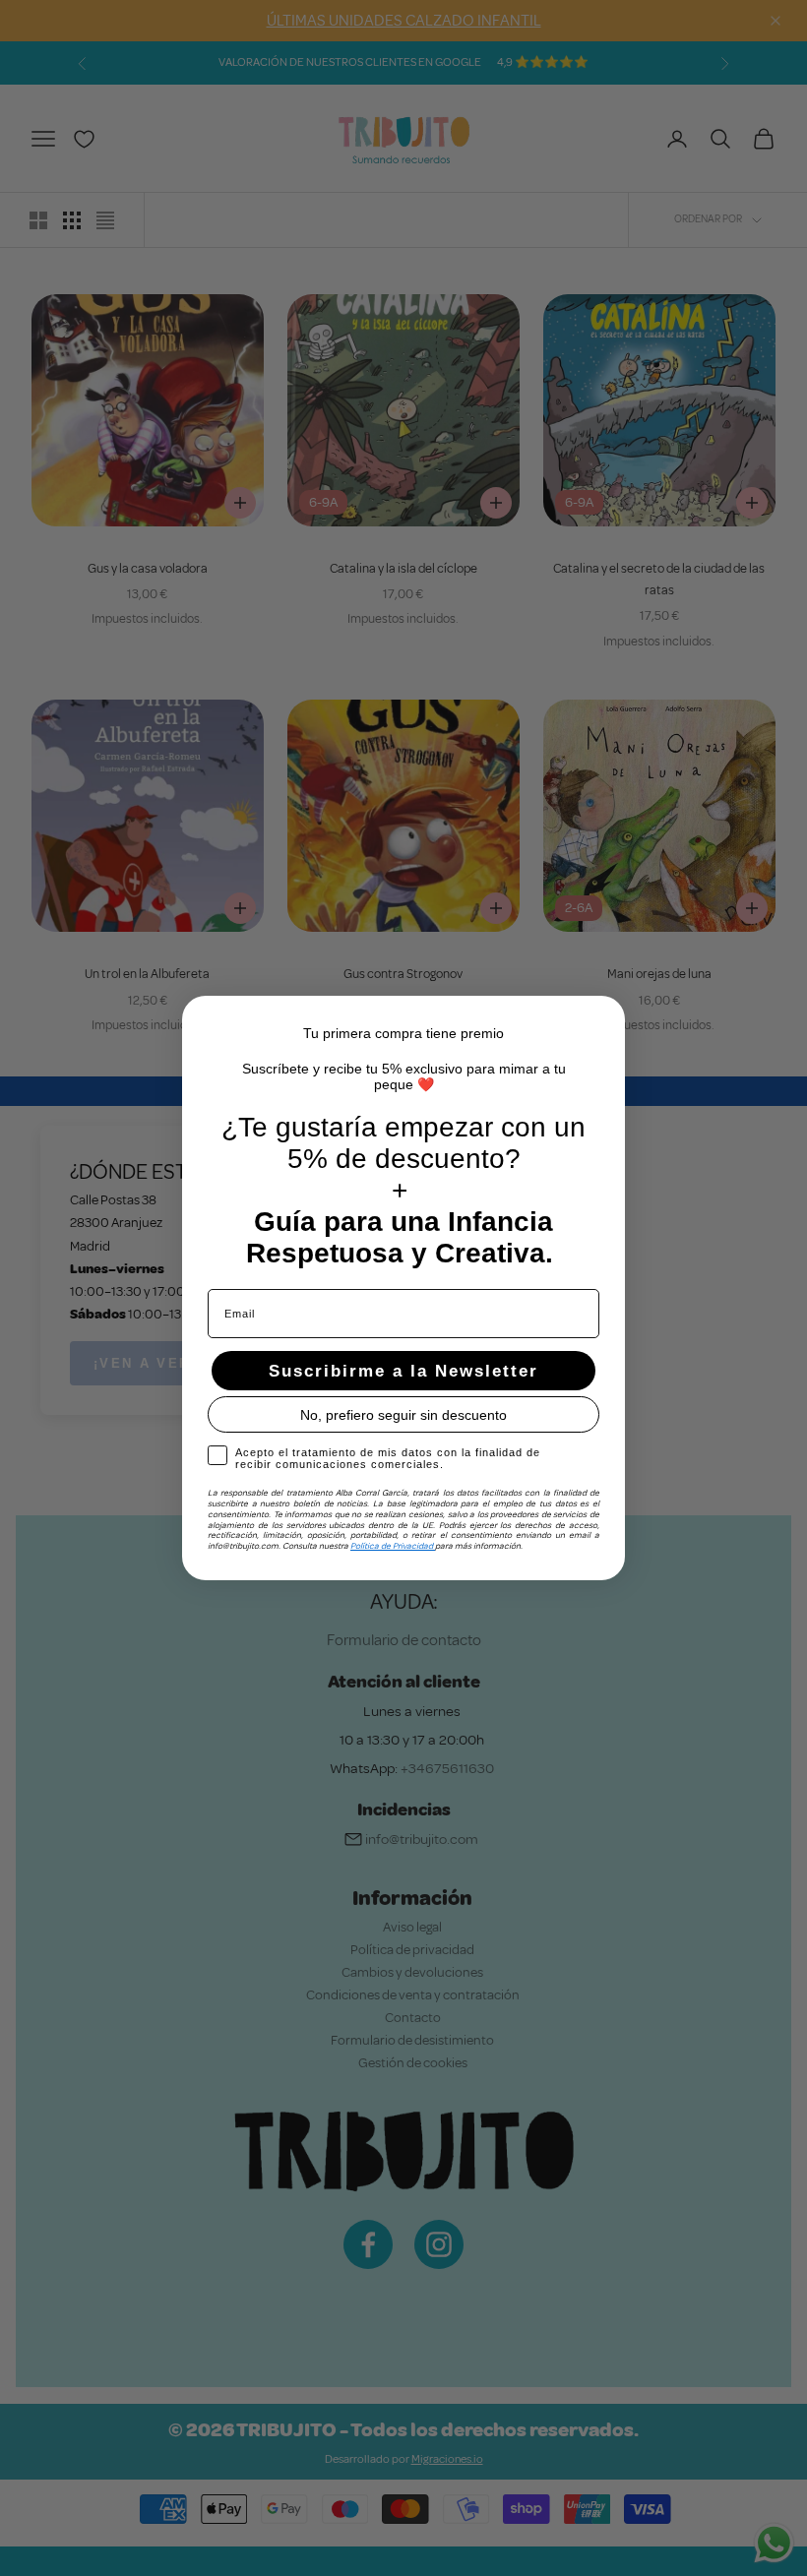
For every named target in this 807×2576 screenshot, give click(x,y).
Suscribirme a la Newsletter (403, 1371)
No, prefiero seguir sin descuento (403, 1415)
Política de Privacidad (393, 1546)
